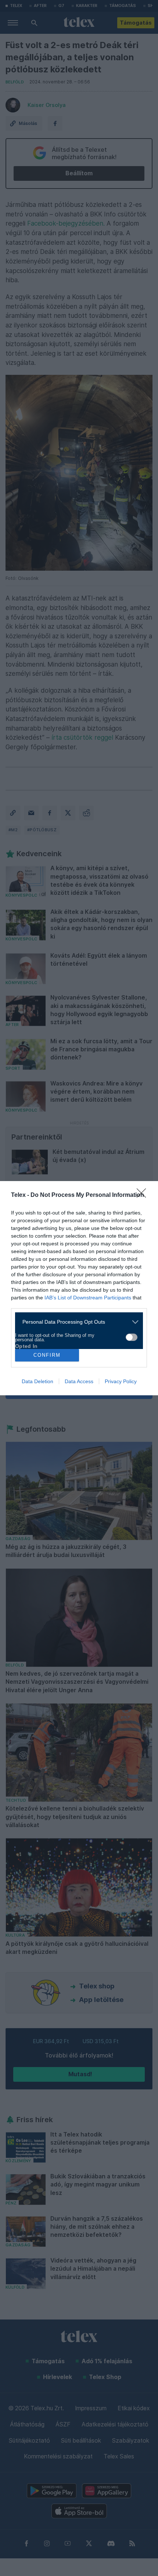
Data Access (79, 1381)
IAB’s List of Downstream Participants (88, 1298)
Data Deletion (37, 1381)
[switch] (132, 1337)
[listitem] (76, 1322)
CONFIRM (47, 1355)
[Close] (144, 1195)
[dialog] (79, 1288)
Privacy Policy (121, 1381)
